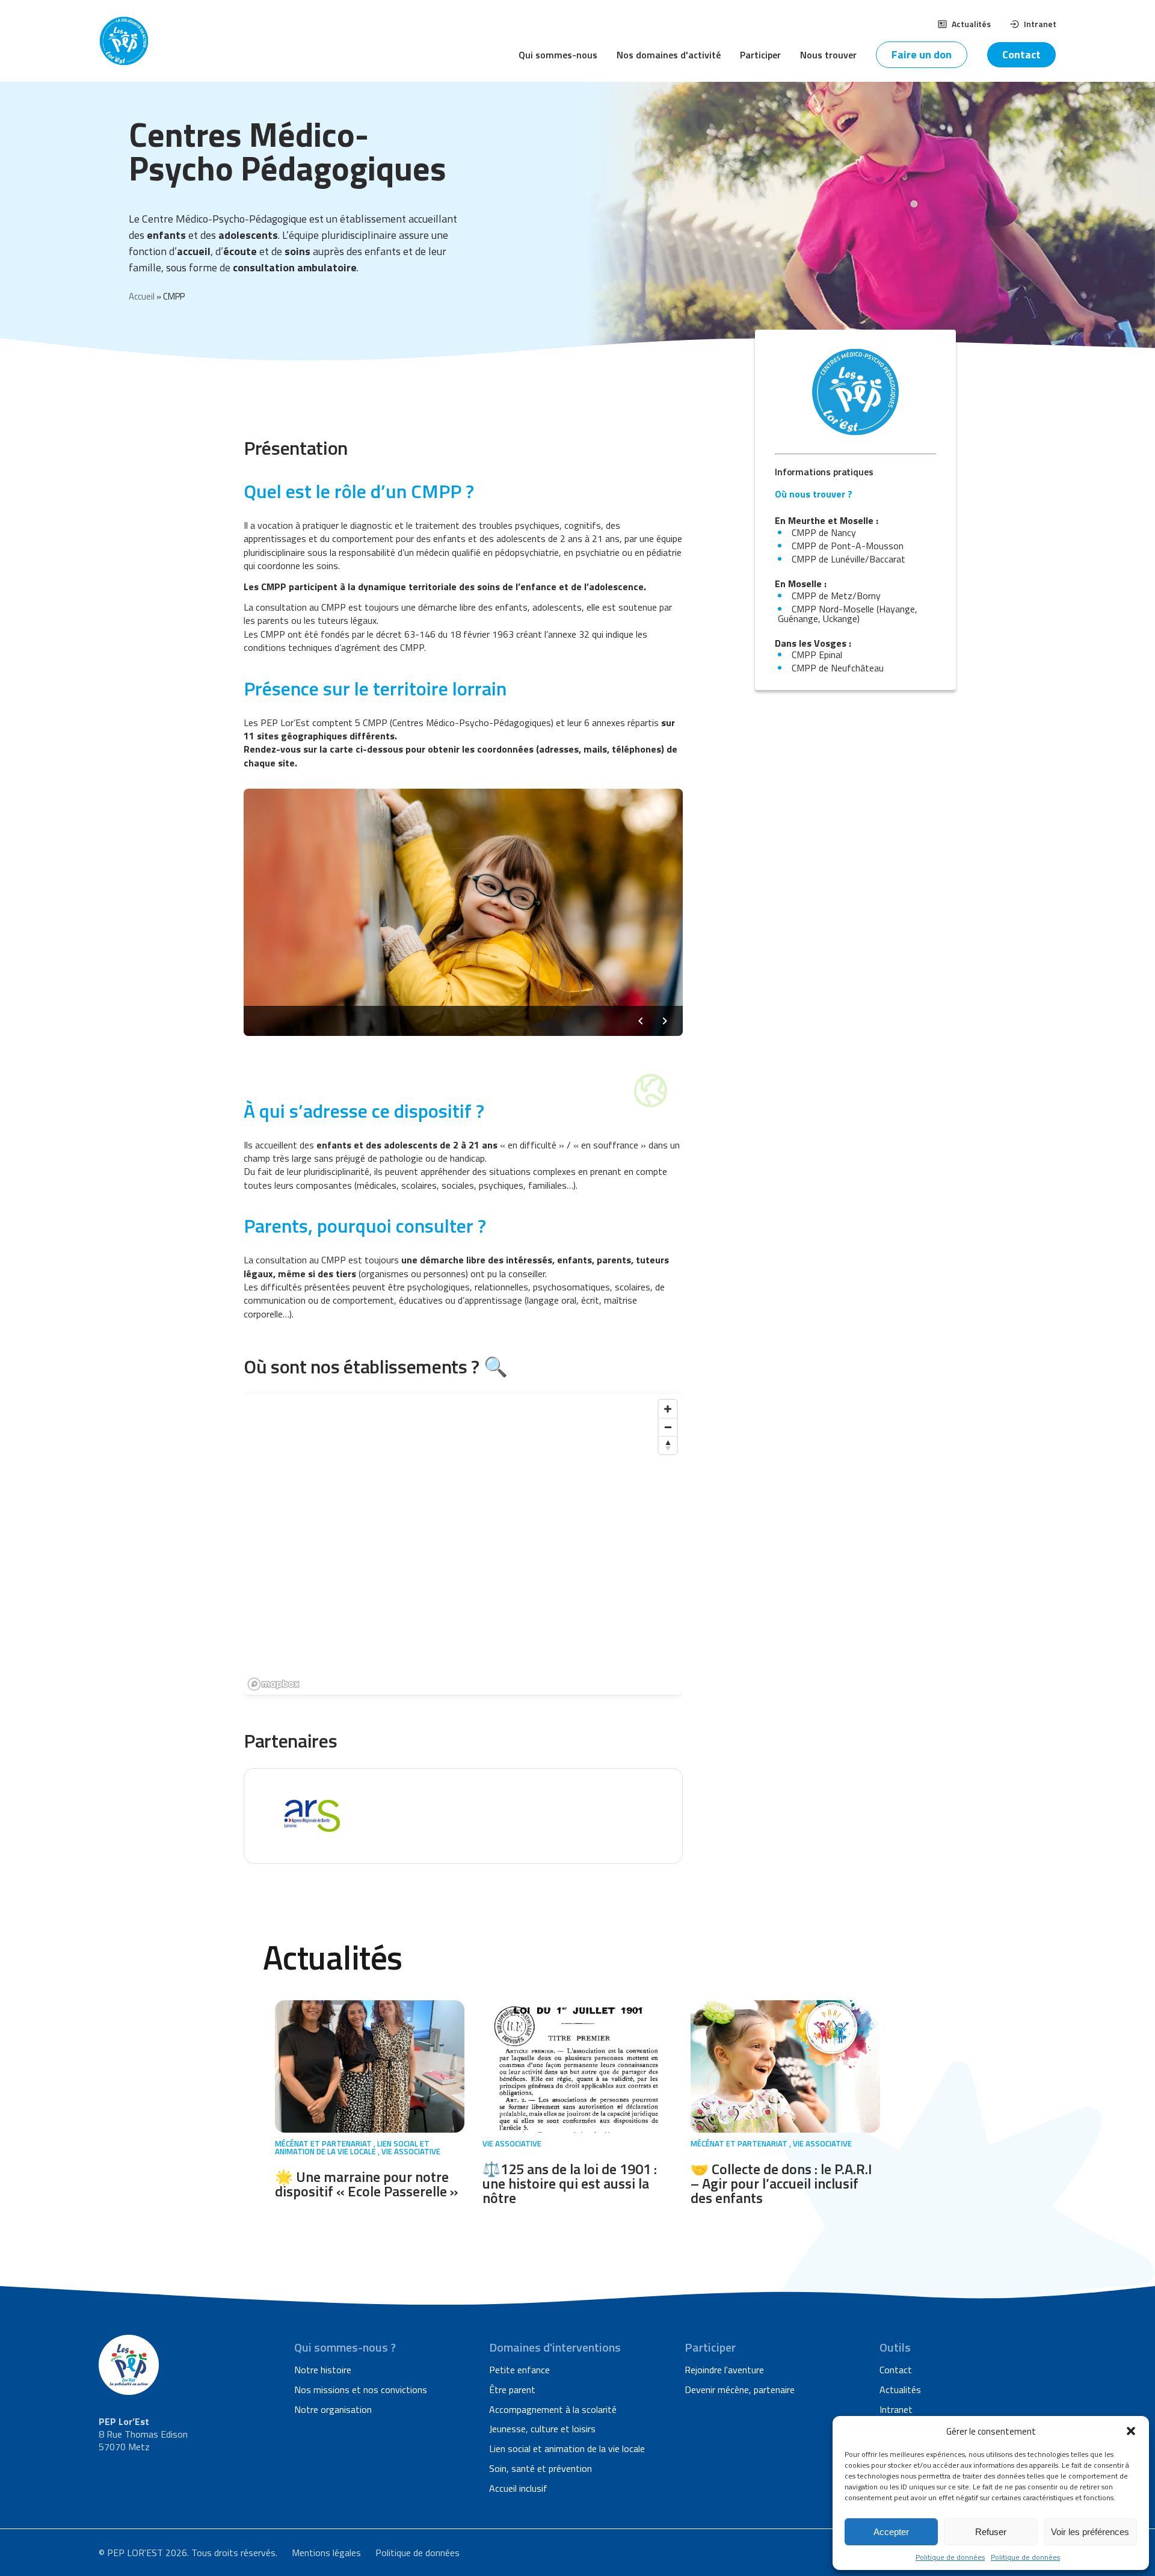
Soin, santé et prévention (541, 2468)
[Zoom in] (668, 1409)
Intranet (1040, 24)
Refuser (991, 2532)
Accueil (142, 296)
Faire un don (922, 54)
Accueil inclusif (518, 2488)
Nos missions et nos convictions (361, 2390)
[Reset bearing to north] (668, 1445)
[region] (463, 1544)
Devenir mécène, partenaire (740, 2390)
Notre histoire (323, 2370)
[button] (1131, 2431)
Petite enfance (519, 2370)
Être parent (512, 2390)
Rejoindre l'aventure (724, 2370)
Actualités (971, 24)
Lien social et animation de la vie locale (567, 2448)
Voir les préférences (1090, 2532)
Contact (1021, 54)
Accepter (891, 2532)
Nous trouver (828, 55)
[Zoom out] (668, 1427)
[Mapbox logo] (274, 1684)
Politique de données (950, 2557)
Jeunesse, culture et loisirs (542, 2429)
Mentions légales (326, 2553)
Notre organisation (333, 2409)
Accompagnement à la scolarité (553, 2409)
